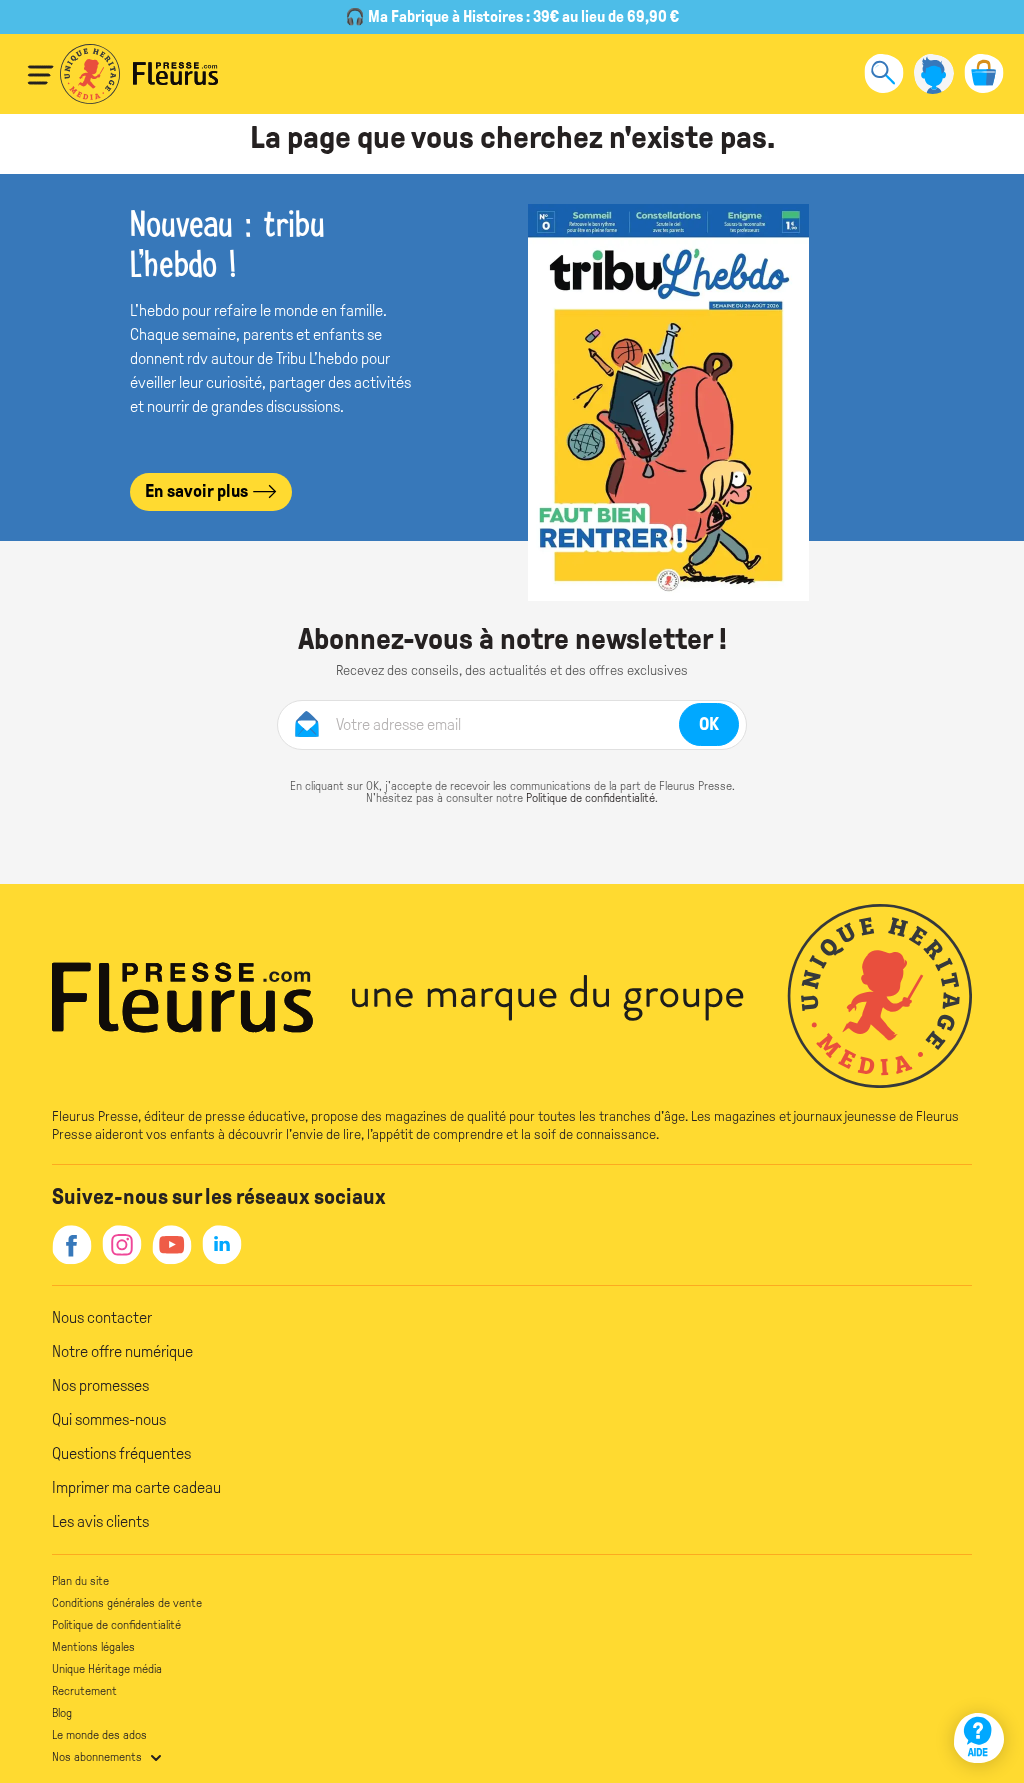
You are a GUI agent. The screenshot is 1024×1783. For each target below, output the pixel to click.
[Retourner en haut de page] (981, 1680)
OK (709, 724)
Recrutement (84, 1691)
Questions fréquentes (121, 1453)
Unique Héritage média (107, 1669)
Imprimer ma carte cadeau (136, 1487)
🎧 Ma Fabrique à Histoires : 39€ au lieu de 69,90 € (512, 16)
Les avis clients (100, 1521)
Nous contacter (102, 1317)
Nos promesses (100, 1385)
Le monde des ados (99, 1735)
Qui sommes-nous (109, 1419)
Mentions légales (93, 1647)
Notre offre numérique (122, 1351)
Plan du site (80, 1581)
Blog (62, 1713)
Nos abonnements (97, 1757)
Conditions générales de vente (127, 1603)
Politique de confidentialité (590, 798)
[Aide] (979, 1738)
